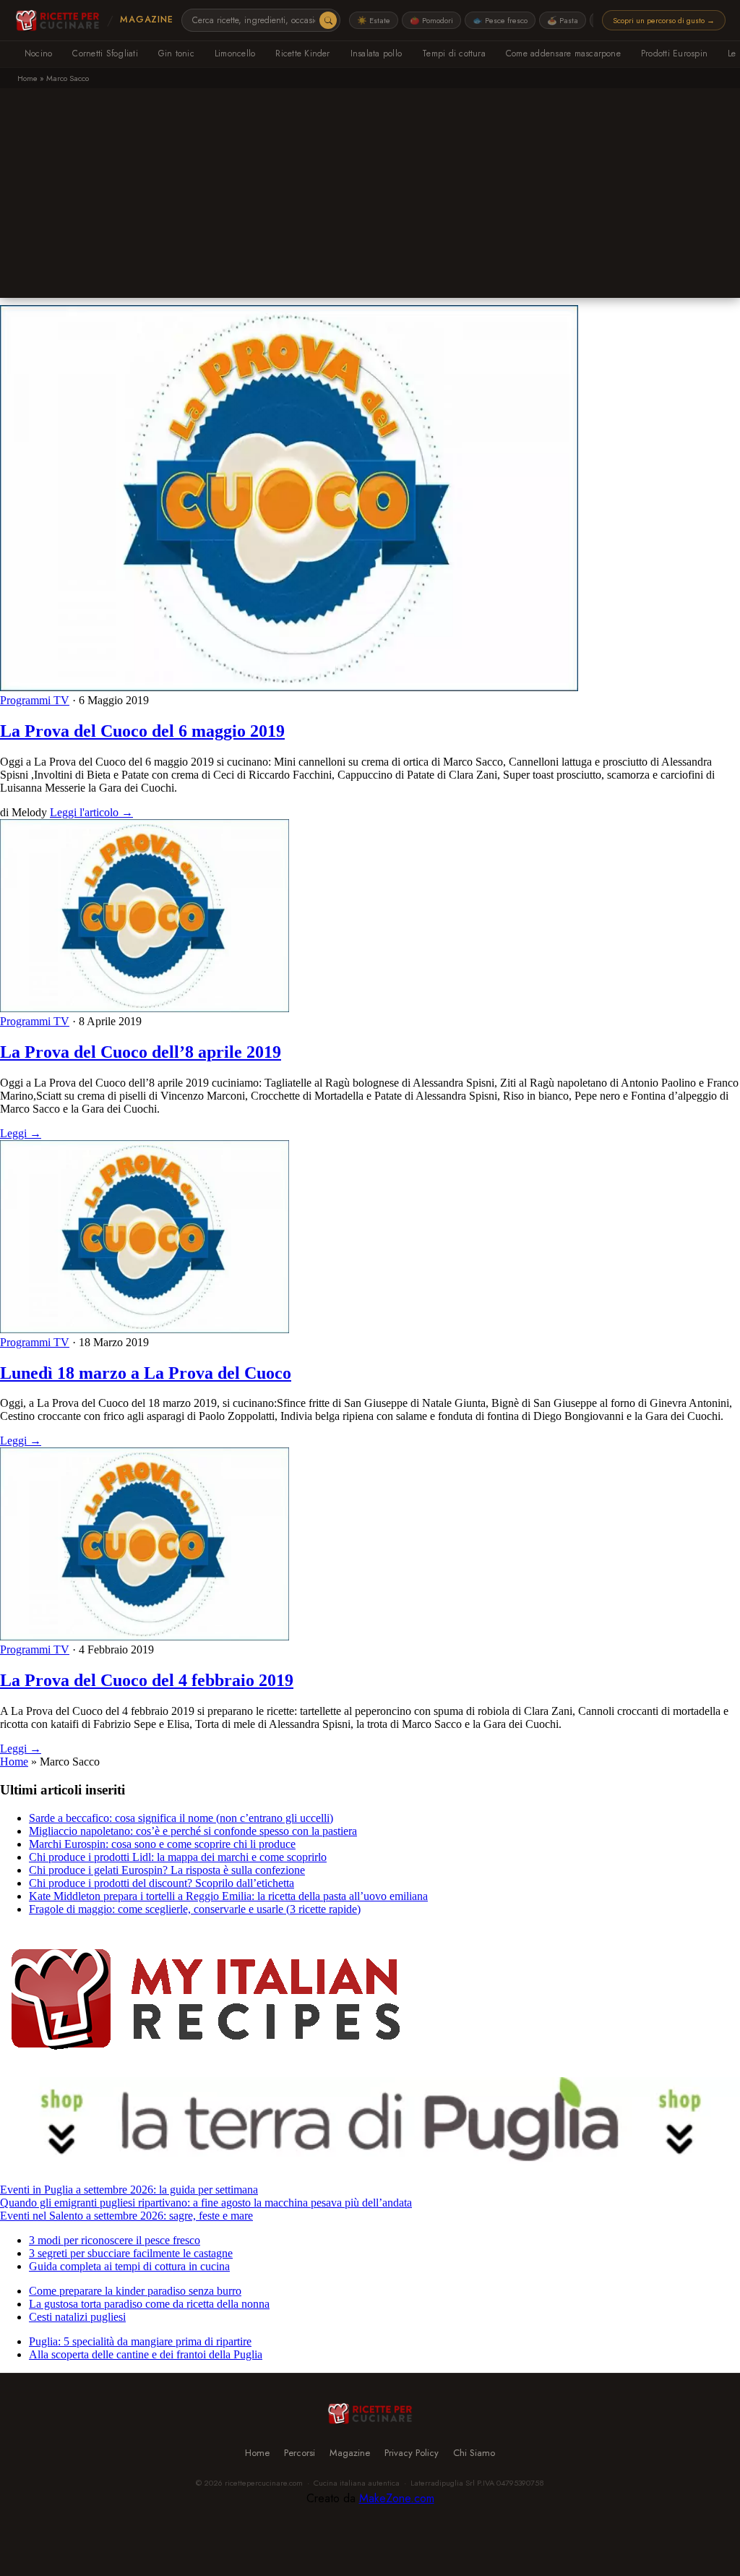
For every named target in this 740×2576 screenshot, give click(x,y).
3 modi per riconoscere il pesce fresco (115, 2240)
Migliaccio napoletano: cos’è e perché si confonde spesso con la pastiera (193, 1831)
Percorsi (300, 2453)
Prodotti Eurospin (674, 54)
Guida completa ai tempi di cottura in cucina (129, 2266)
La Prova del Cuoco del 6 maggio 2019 (142, 731)
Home (27, 78)
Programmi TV (35, 700)
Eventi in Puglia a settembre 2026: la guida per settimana (129, 2190)
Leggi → (21, 1133)
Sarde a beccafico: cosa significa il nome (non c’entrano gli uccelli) (181, 1818)
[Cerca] (328, 20)
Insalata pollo (376, 54)
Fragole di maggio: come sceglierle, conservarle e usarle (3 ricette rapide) (195, 1909)
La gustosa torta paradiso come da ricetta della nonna (149, 2304)
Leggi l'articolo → (91, 812)
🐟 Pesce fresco (500, 20)
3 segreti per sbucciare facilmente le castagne (131, 2253)
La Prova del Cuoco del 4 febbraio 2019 (147, 1680)
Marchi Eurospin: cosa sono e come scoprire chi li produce (162, 1844)
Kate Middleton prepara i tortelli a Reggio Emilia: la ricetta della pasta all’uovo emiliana (228, 1896)
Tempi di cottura (454, 54)
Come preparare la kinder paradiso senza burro (135, 2291)
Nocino (38, 54)
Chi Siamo (474, 2453)
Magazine (146, 20)
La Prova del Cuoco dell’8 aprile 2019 (141, 1052)
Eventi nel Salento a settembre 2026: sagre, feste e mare (126, 2216)
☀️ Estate (374, 20)
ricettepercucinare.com (264, 2483)
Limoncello (235, 54)
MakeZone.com (397, 2498)
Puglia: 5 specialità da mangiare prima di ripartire (140, 2341)
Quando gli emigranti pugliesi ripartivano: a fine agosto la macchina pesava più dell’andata (206, 2203)
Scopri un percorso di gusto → (664, 20)
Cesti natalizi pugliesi (77, 2317)
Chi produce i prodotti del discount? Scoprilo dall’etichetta (162, 1883)
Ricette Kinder (302, 54)
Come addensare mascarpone (563, 54)
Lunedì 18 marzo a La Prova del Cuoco (146, 1373)
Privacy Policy (412, 2453)
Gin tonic (176, 54)
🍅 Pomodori (431, 20)
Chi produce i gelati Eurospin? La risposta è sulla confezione (167, 1870)
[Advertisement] (370, 197)
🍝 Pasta (563, 20)
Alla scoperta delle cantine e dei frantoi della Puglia (146, 2354)
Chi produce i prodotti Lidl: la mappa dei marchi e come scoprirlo (178, 1857)
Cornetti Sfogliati (105, 54)
